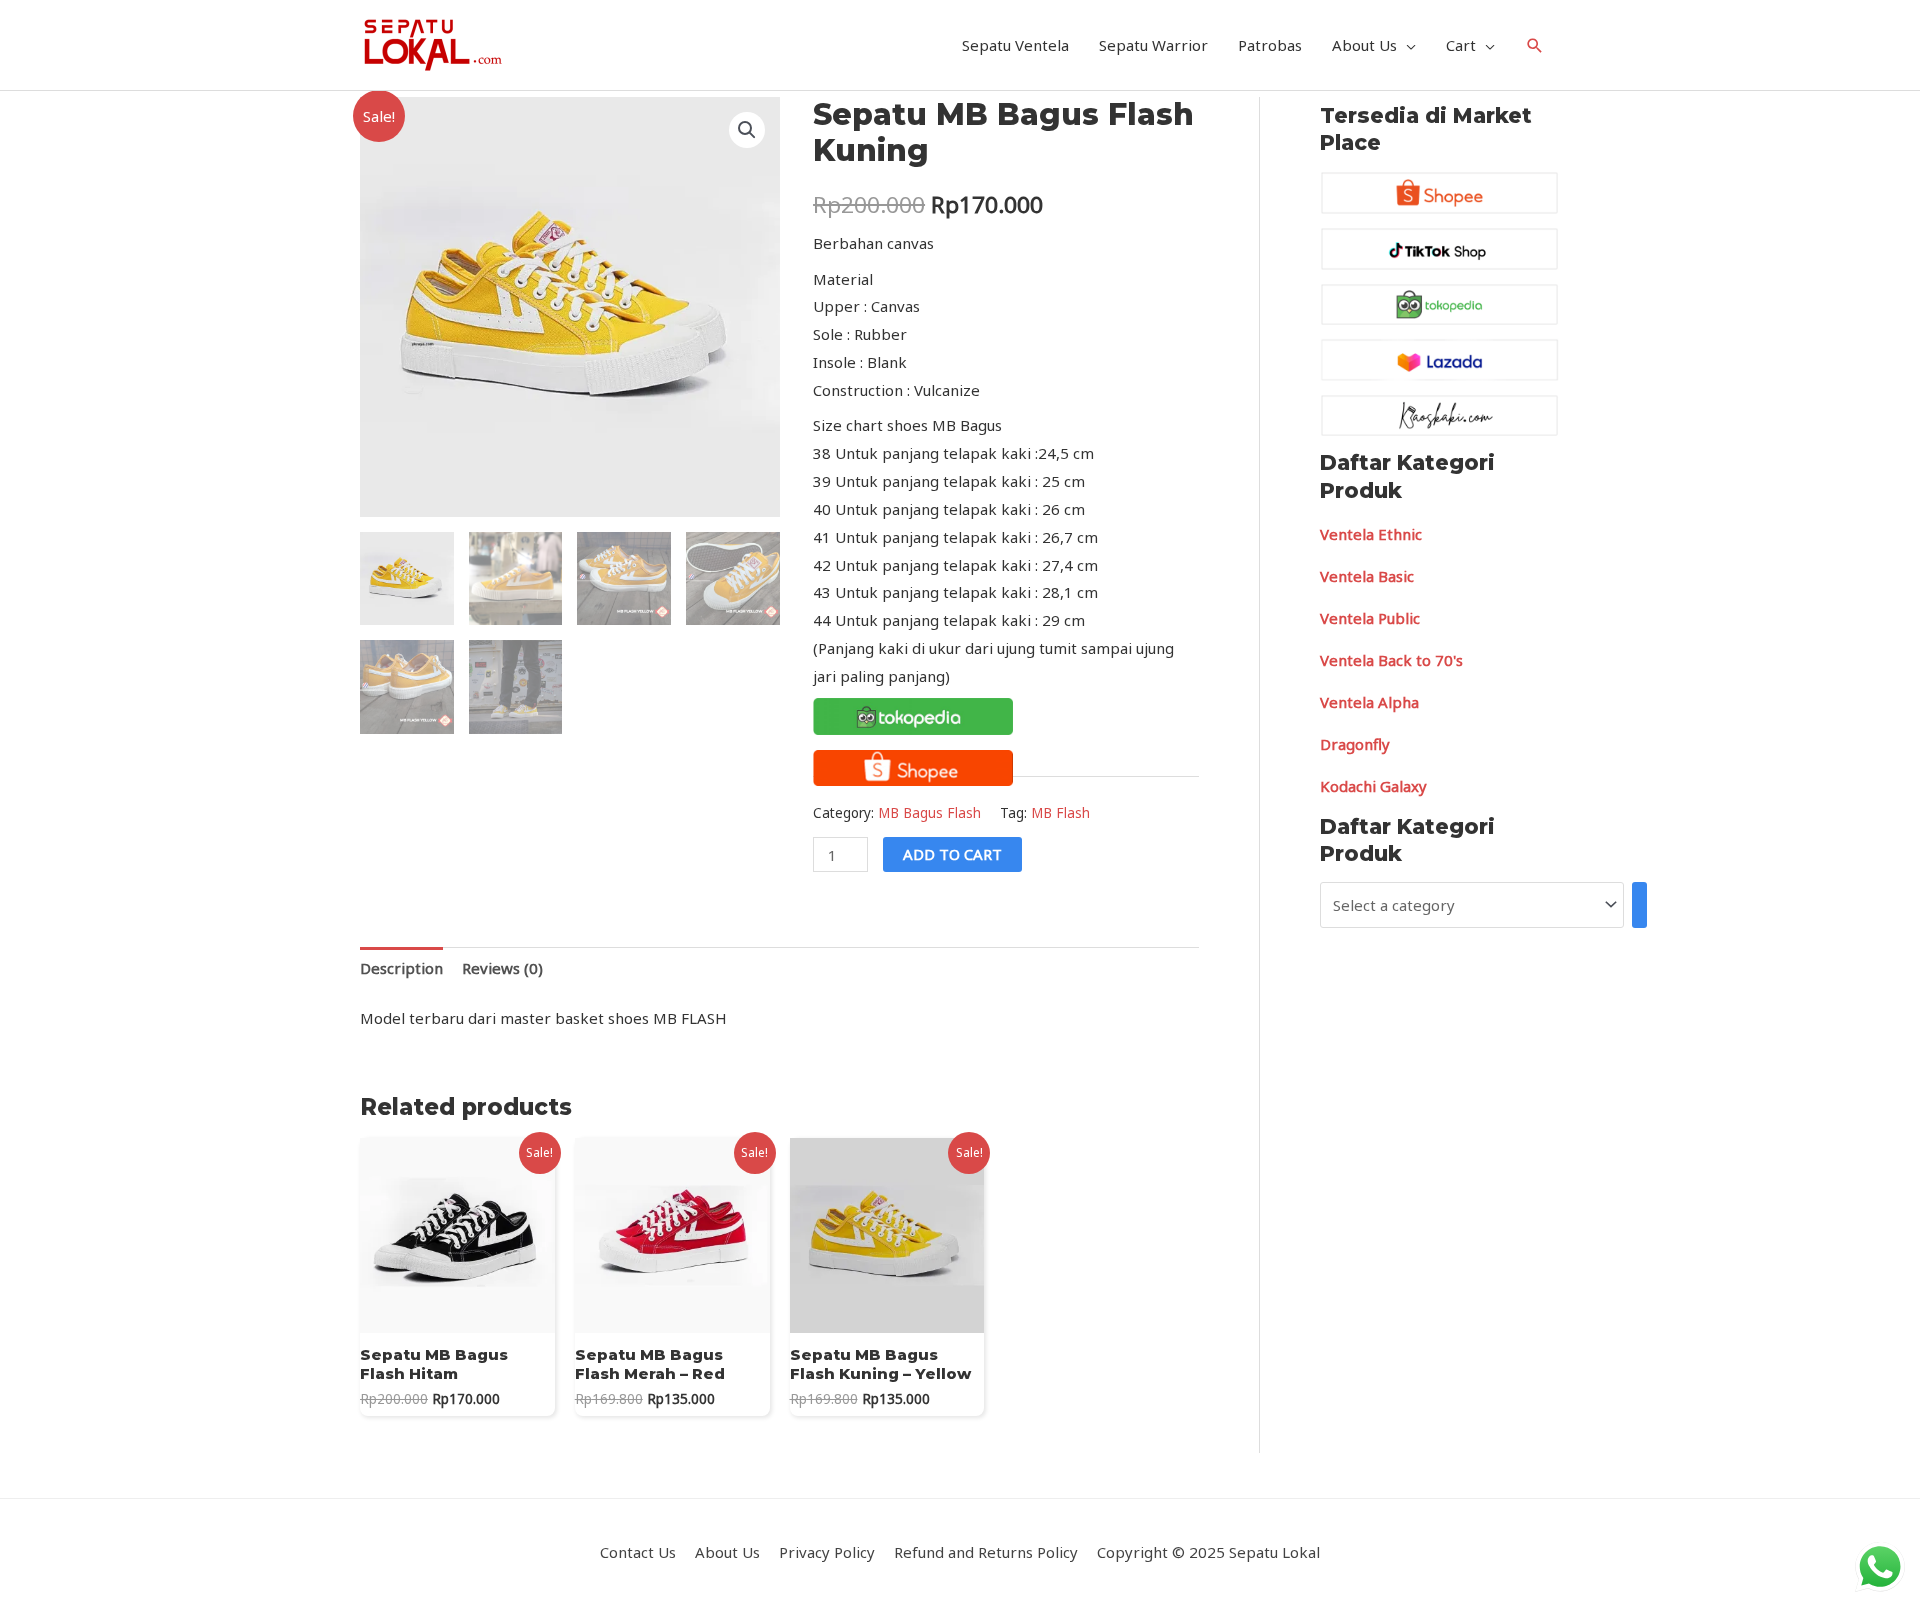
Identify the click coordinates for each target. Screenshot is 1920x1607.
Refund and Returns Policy (986, 1552)
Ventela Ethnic (1371, 534)
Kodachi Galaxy (1373, 786)
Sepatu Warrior (1153, 45)
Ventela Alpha (1369, 702)
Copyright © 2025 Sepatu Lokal (1208, 1552)
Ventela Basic (1367, 576)
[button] (747, 130)
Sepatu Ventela (1015, 45)
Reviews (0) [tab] (502, 968)
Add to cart (952, 854)
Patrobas (1270, 45)
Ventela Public (1370, 618)
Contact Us (638, 1552)
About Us (1364, 45)
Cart (1461, 45)
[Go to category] (1639, 905)
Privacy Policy (827, 1552)
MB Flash (1060, 813)
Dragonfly (1355, 744)
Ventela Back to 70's (1391, 660)
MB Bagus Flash (929, 813)
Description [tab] (401, 968)
